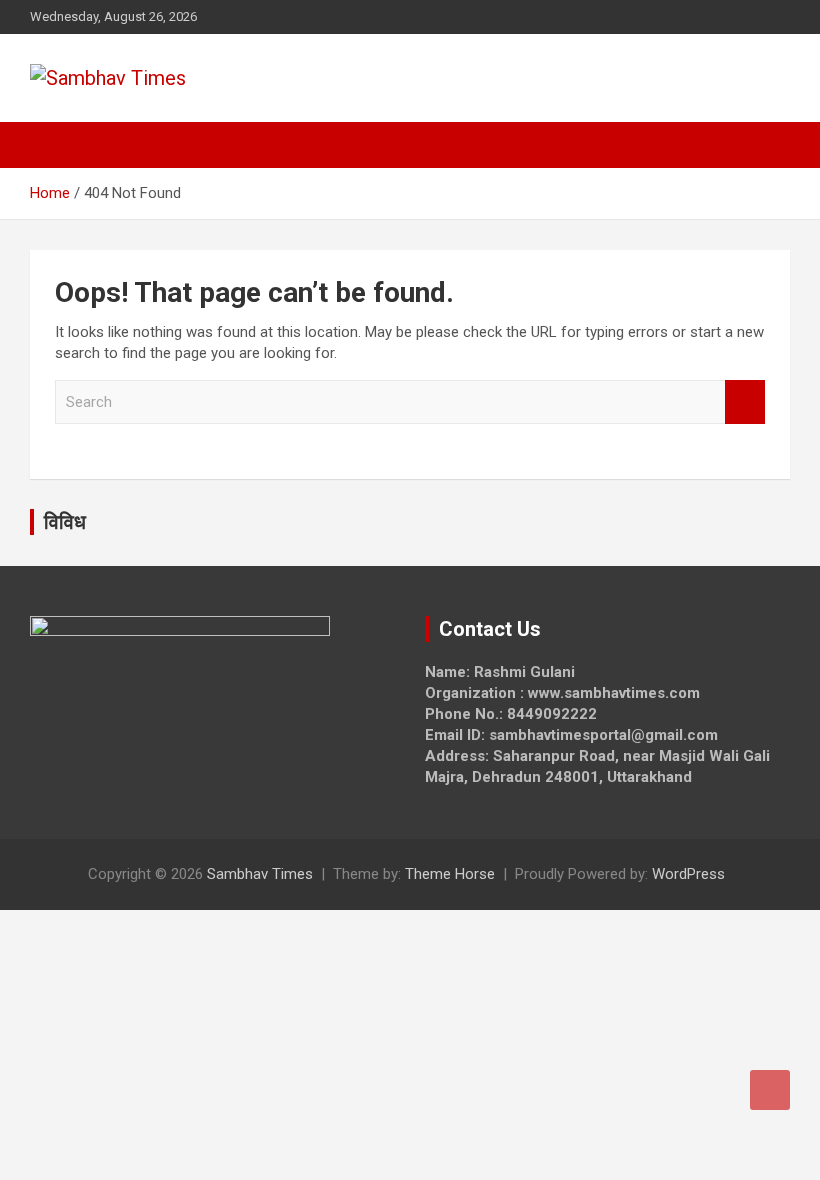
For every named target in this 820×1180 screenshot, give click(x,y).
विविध (65, 522)
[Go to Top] (770, 1090)
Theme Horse (450, 874)
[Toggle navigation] (55, 145)
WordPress (688, 874)
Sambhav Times (260, 874)
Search (745, 402)
